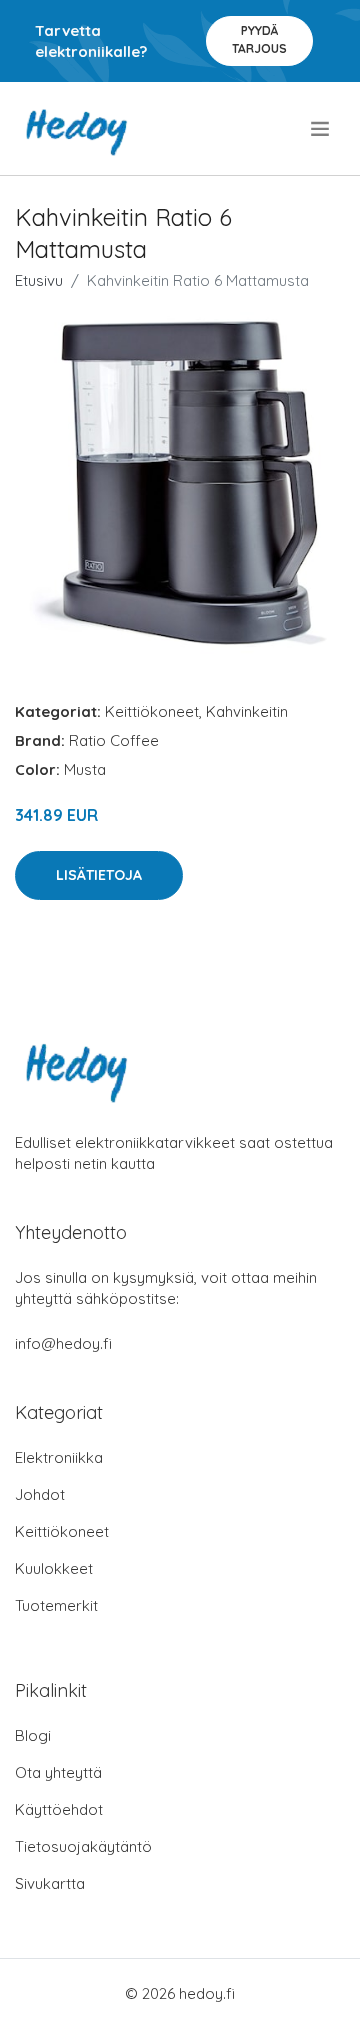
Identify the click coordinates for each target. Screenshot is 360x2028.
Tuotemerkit (56, 1605)
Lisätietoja (99, 875)
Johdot (40, 1494)
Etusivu (39, 280)
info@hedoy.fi (63, 1343)
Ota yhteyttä (58, 1772)
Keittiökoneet (152, 711)
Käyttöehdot (59, 1809)
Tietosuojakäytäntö (83, 1846)
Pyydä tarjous (259, 39)
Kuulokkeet (54, 1568)
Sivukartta (50, 1883)
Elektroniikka (59, 1457)
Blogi (33, 1735)
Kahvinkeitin (247, 711)
